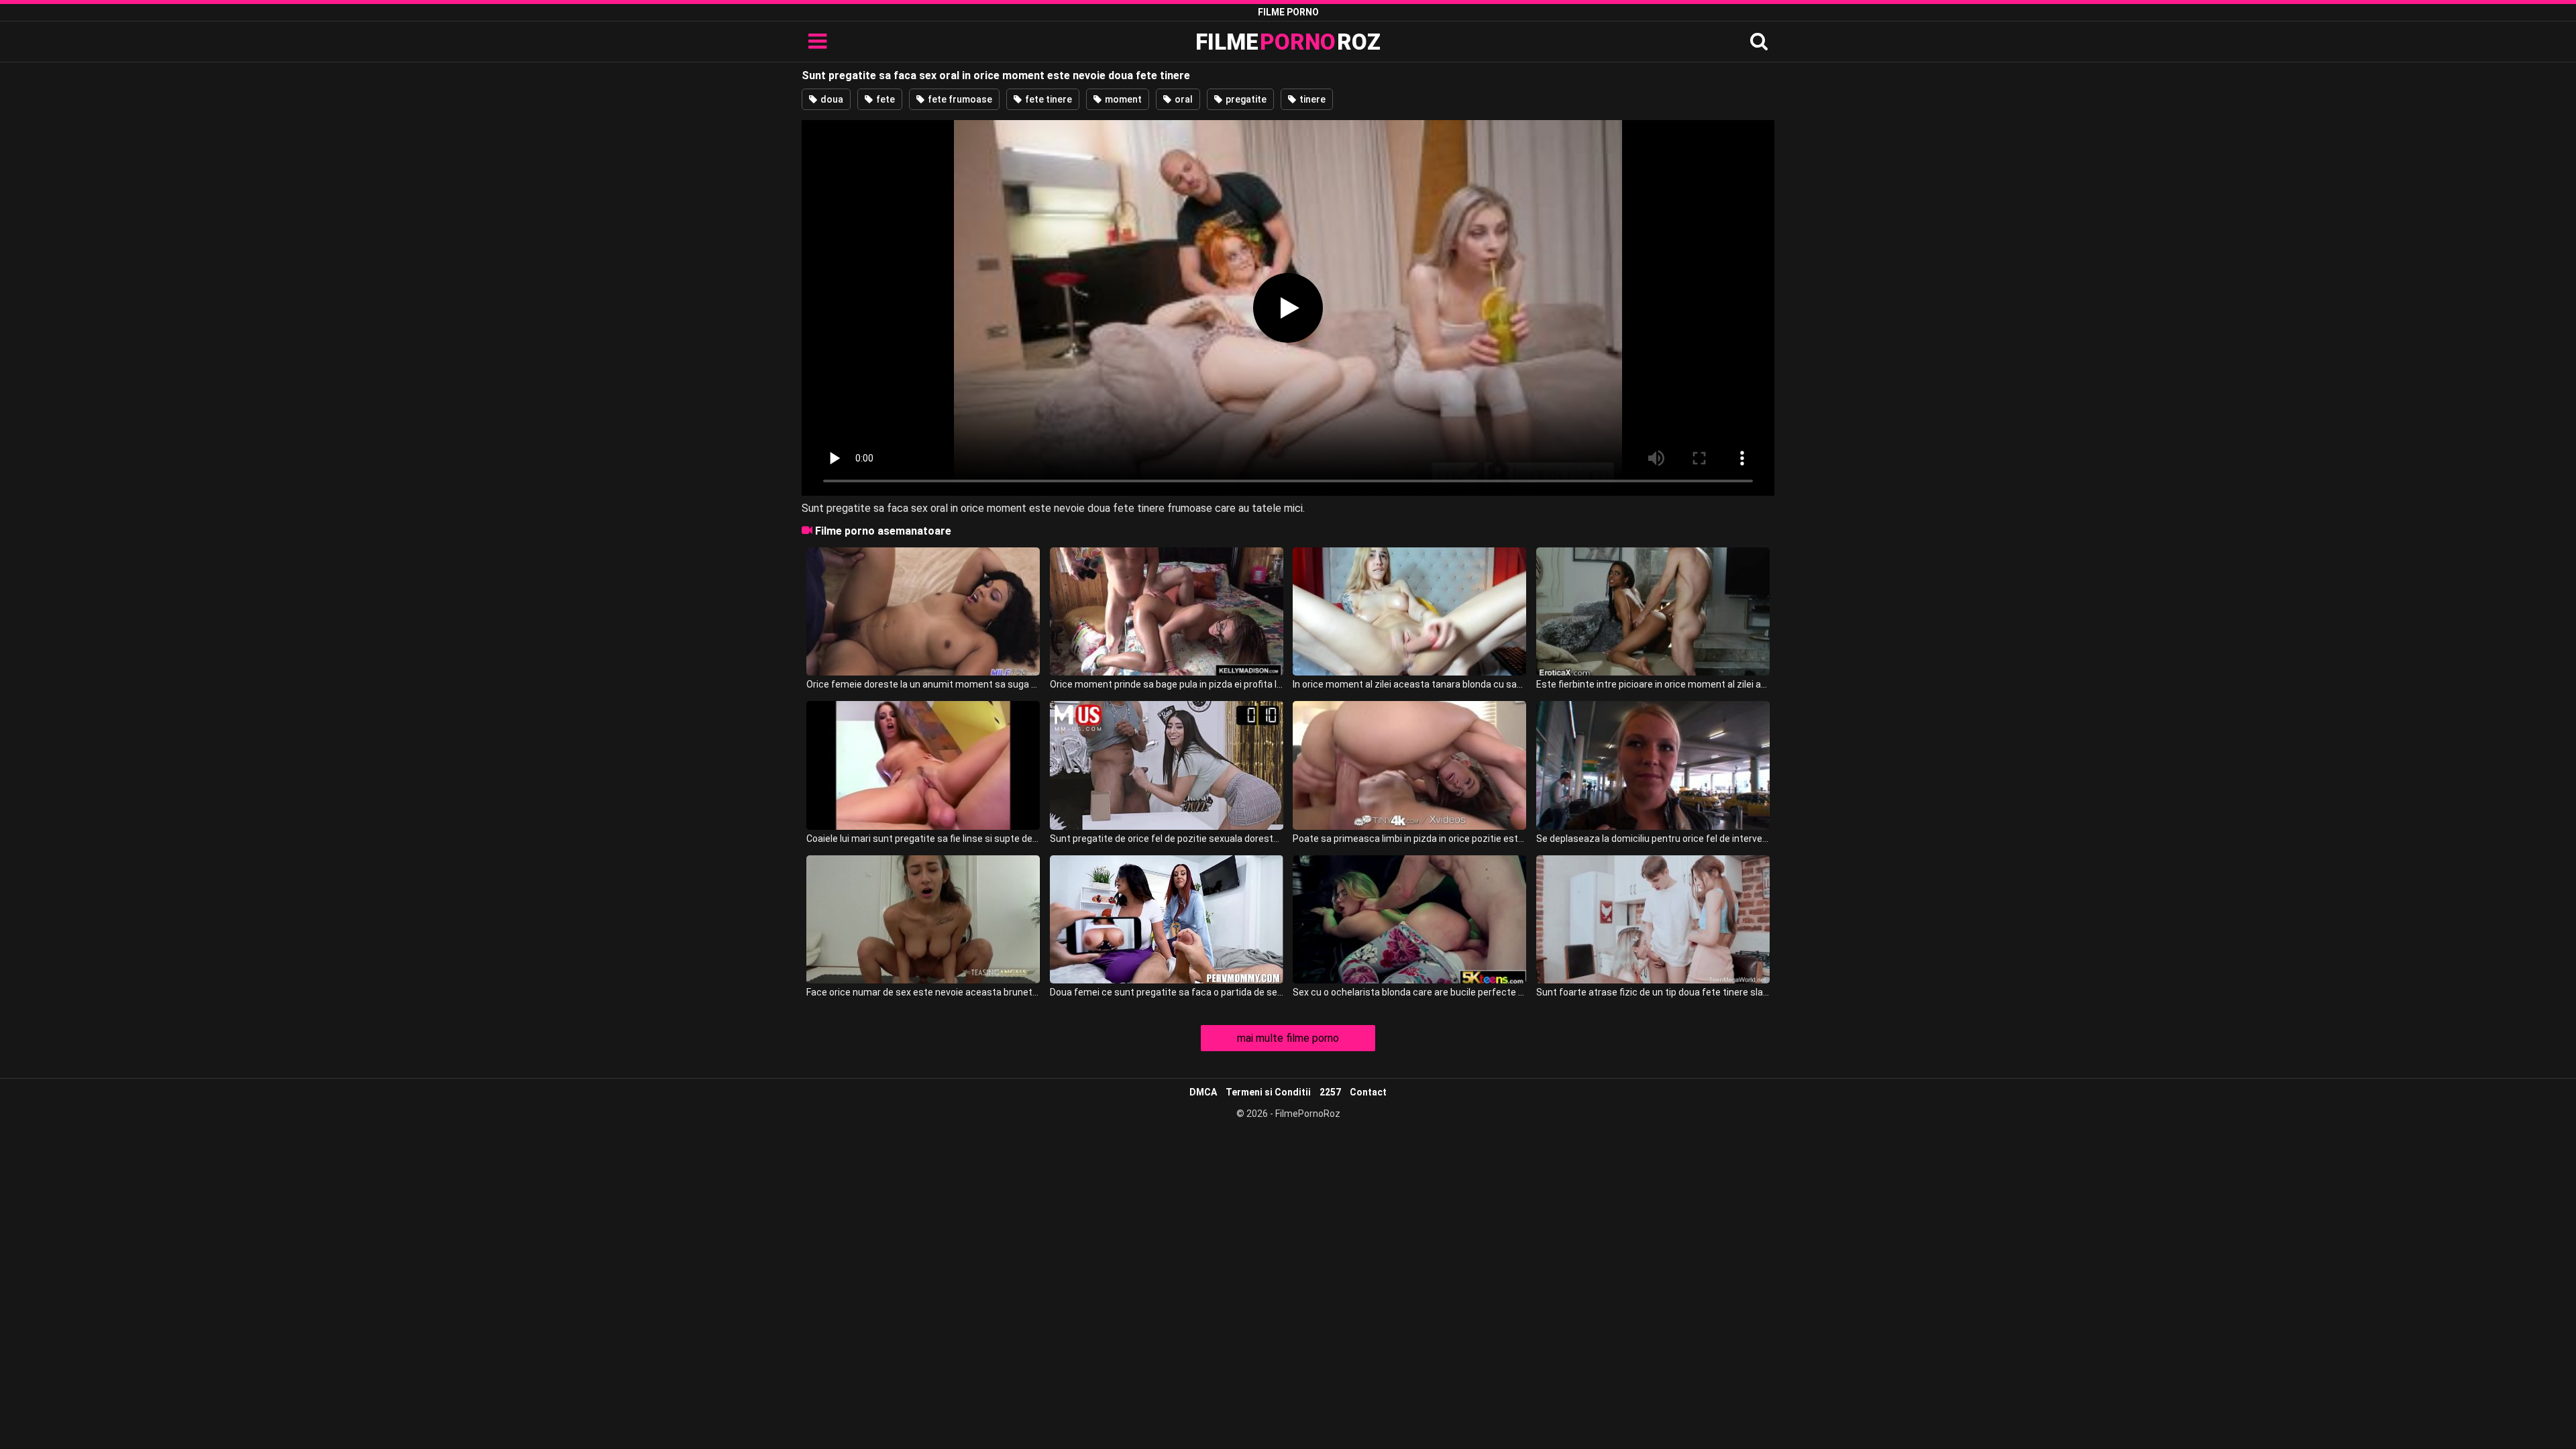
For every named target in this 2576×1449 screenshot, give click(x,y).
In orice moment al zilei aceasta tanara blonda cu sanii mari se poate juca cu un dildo (1409, 684)
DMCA (1203, 1092)
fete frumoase (959, 99)
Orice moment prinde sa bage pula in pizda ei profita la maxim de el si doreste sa (1167, 684)
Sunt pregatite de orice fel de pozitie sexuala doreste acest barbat (1167, 839)
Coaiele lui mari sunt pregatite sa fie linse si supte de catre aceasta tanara (923, 839)
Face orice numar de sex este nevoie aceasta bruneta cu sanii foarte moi (923, 992)
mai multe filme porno (1288, 1038)
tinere (1311, 99)
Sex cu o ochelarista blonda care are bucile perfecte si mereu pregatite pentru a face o (1409, 992)
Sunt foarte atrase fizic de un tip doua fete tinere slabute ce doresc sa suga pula (1653, 992)
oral (1183, 99)
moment (1122, 99)
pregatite (1245, 99)
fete (884, 99)
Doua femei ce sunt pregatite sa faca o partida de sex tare (1167, 992)
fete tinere (1048, 99)
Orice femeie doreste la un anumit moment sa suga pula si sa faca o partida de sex (923, 684)
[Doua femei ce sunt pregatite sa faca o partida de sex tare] (1167, 919)
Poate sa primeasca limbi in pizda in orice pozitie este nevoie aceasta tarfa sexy (1409, 839)
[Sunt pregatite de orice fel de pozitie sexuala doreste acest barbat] (1167, 765)
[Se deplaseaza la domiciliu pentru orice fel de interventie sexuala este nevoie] (1653, 765)
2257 (1330, 1092)
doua (831, 99)
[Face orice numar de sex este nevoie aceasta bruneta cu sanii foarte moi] (923, 919)
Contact (1368, 1092)
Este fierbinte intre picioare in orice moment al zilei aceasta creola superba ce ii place (1653, 684)
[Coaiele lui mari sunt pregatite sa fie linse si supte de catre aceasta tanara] (923, 765)
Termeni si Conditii (1268, 1092)
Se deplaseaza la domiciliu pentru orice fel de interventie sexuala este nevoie (1653, 839)
